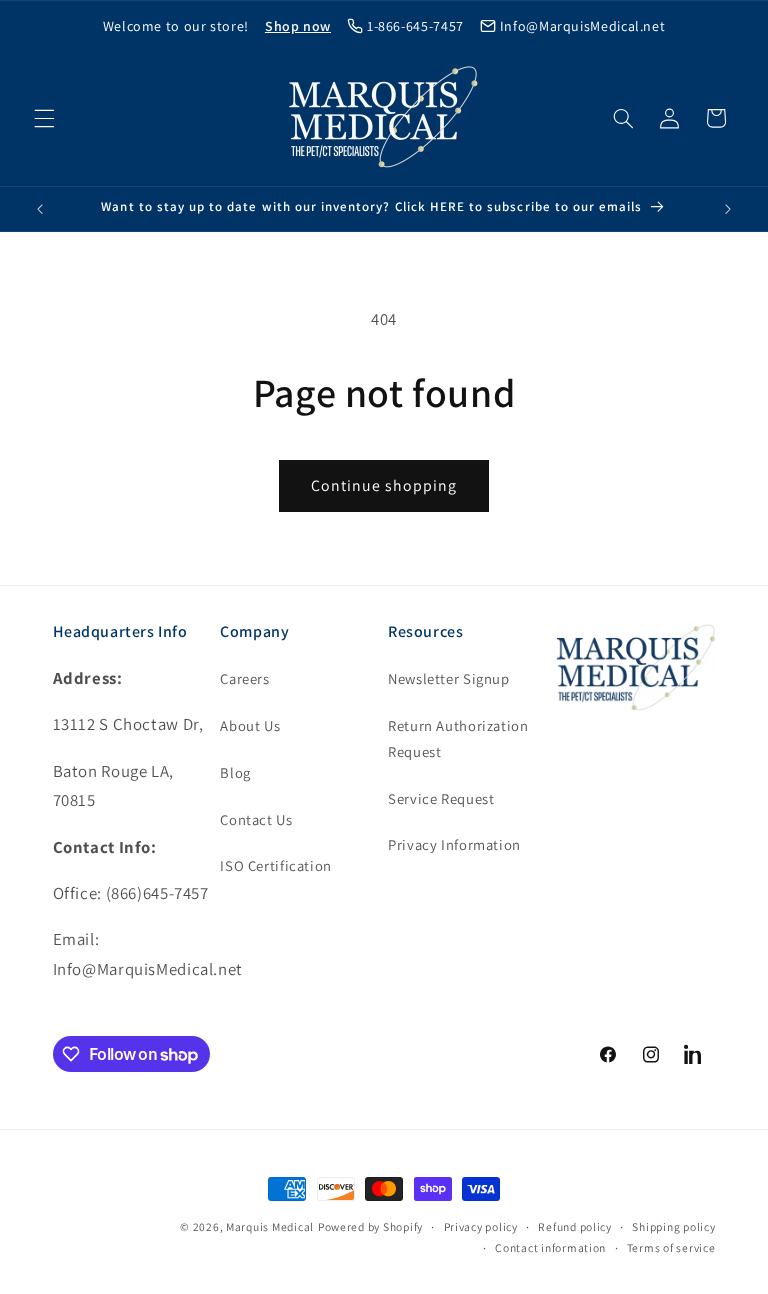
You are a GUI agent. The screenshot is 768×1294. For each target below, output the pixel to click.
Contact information (550, 1247)
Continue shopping (384, 485)
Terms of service (671, 1247)
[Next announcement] (728, 209)
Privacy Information (454, 844)
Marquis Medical (270, 1226)
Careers (244, 678)
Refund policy (575, 1226)
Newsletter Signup (449, 678)
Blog (235, 772)
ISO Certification (276, 865)
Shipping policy (673, 1226)
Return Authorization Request (458, 738)
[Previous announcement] (40, 209)
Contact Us (256, 819)
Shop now (298, 26)
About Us (250, 725)
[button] (44, 118)
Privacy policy (481, 1226)
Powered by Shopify (370, 1226)
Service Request (441, 798)
